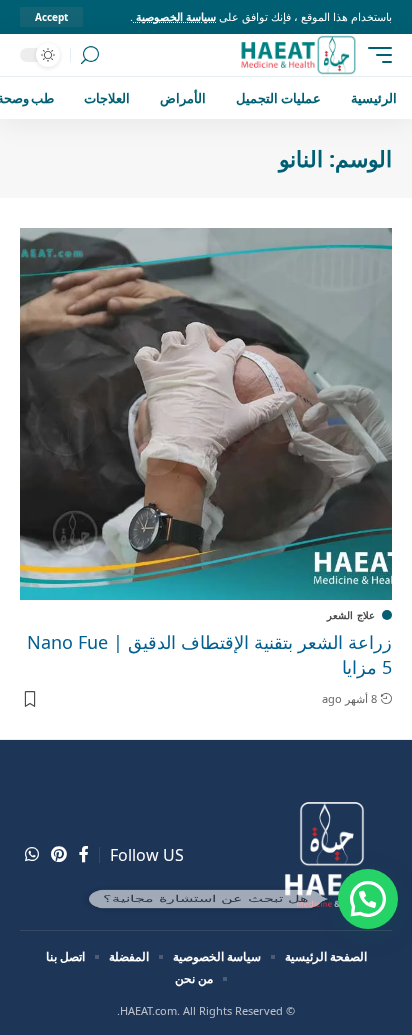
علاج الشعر (351, 615)
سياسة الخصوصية (174, 16)
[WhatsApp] (32, 854)
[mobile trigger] (375, 55)
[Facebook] (84, 854)
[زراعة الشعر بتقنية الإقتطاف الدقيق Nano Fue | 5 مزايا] (206, 414)
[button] (368, 899)
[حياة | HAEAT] (297, 55)
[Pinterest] (59, 854)
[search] (90, 55)
